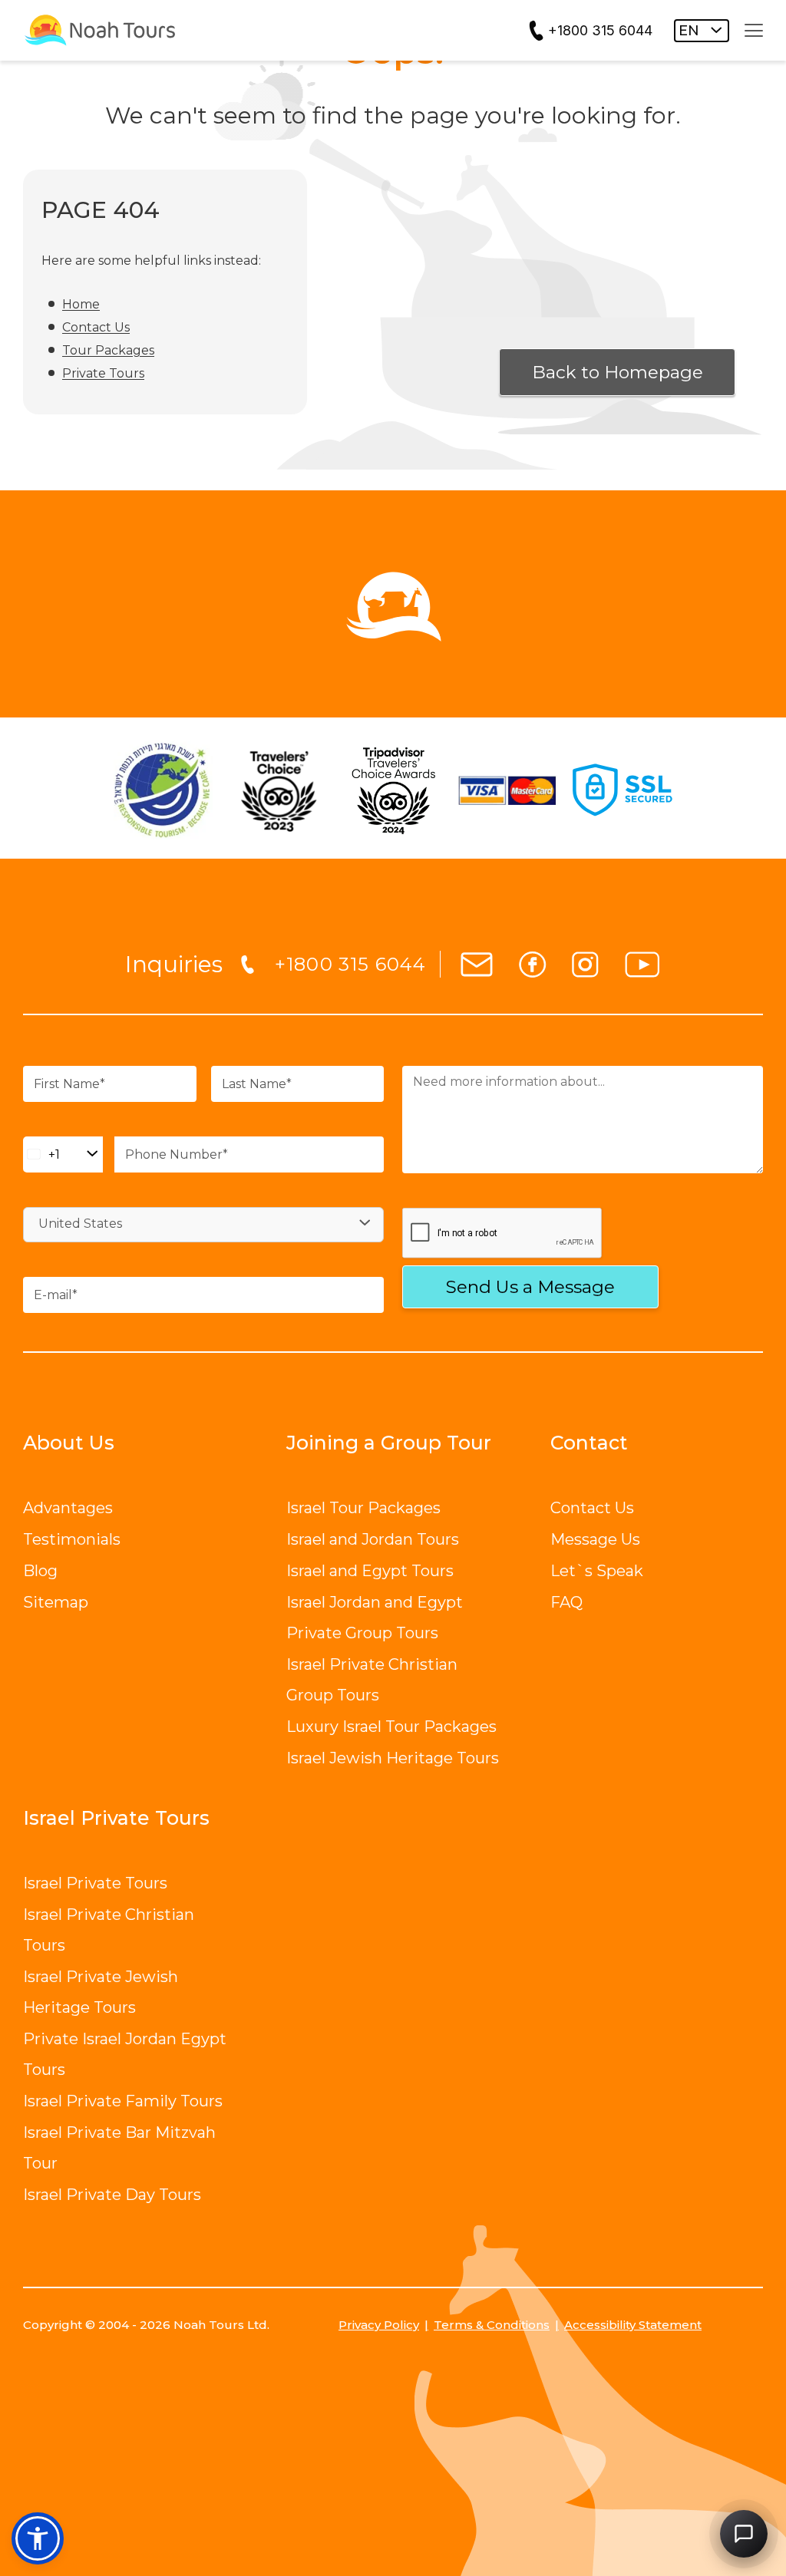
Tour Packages (108, 350)
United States (80, 1224)
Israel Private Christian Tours (109, 1930)
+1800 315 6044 (600, 30)
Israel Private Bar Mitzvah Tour (119, 2148)
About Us (69, 1443)
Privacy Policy (379, 2325)
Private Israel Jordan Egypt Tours (125, 2054)
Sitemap (56, 1602)
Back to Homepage (618, 372)
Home (81, 304)
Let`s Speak (597, 1571)
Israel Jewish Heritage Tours (393, 1758)
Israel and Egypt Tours (370, 1571)
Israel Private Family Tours (123, 2101)
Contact (589, 1443)
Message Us (595, 1539)
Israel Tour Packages (363, 1508)
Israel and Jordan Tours (373, 1539)
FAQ (566, 1602)
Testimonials (72, 1539)
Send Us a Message (530, 1287)
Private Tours (103, 373)
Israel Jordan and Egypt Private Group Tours (375, 1618)
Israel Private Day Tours (112, 2195)
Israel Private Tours (95, 1883)
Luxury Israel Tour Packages (391, 1727)
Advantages (68, 1508)
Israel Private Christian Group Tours (372, 1680)
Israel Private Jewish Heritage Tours (101, 1992)
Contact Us (96, 327)
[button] (38, 2538)
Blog (40, 1571)
